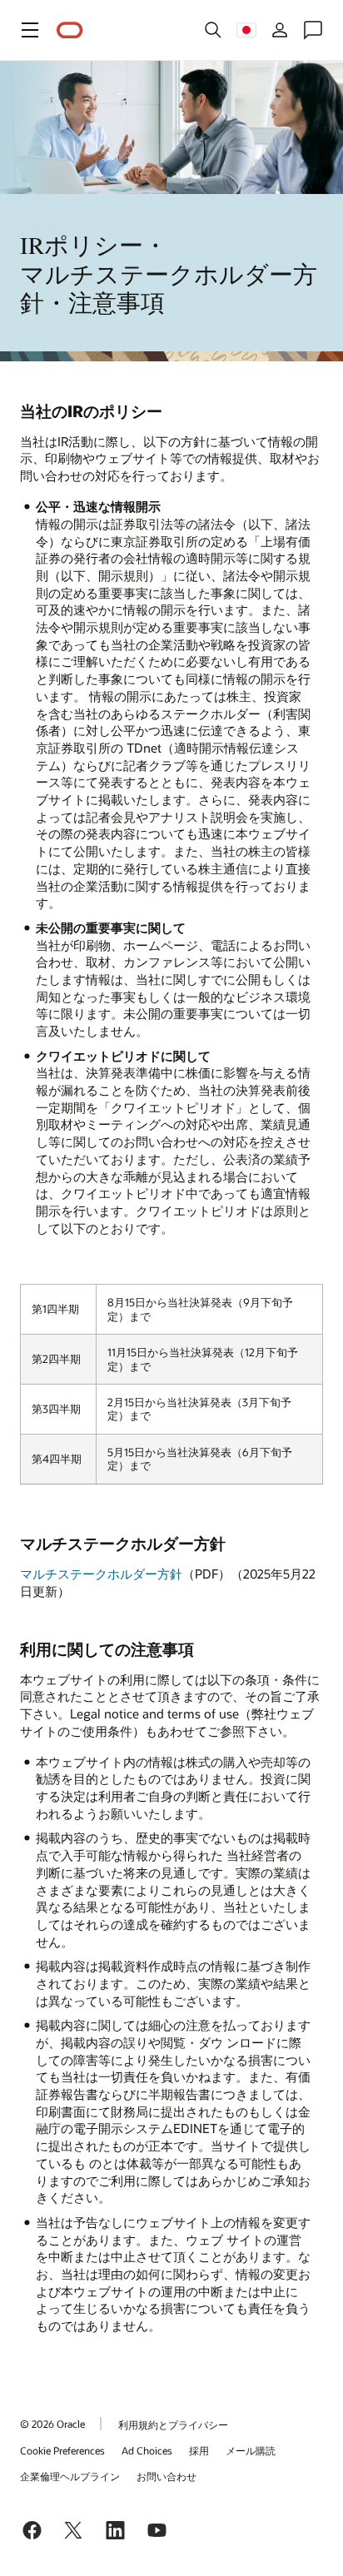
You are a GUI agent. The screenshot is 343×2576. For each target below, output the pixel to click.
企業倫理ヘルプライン (70, 2476)
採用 (199, 2450)
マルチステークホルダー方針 (101, 1574)
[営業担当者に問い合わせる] (313, 30)
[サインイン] (280, 30)
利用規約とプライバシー (173, 2424)
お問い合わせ (167, 2476)
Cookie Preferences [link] (62, 2450)
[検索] (213, 30)
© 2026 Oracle (52, 2424)
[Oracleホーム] (70, 30)
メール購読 (251, 2450)
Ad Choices (147, 2450)
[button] (30, 30)
